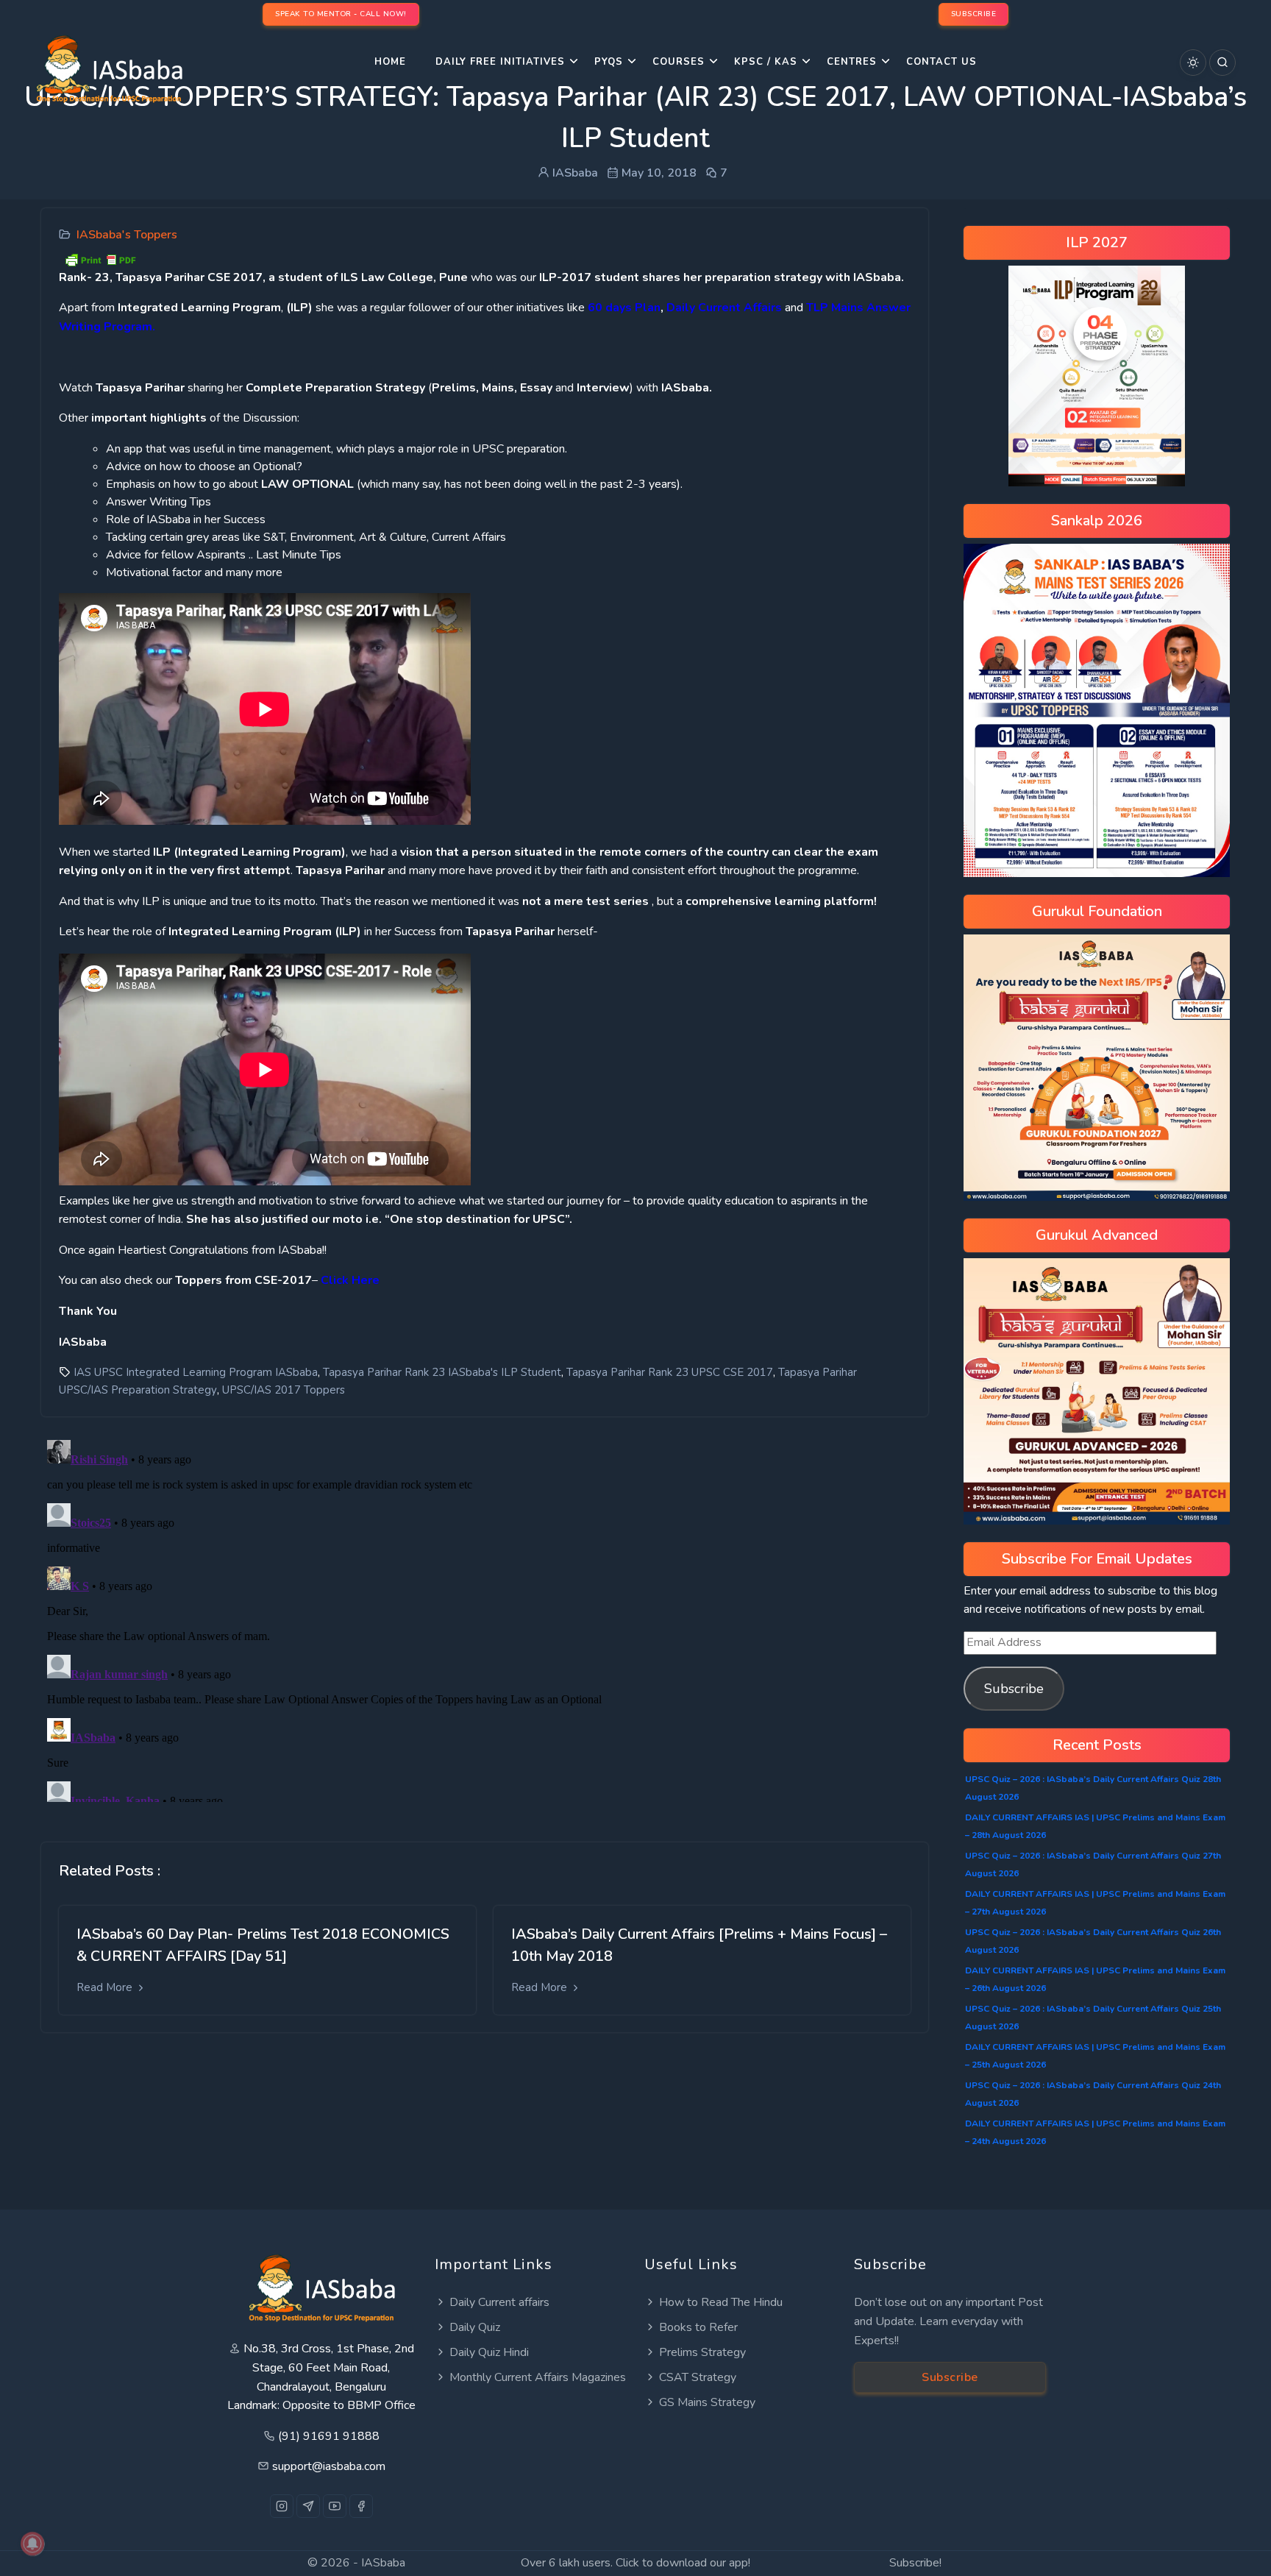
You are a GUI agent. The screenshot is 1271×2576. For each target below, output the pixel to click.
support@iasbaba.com (329, 2466)
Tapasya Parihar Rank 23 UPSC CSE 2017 (670, 1372)
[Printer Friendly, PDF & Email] (100, 258)
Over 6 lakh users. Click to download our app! (635, 2563)
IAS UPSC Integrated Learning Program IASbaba (196, 1372)
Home (390, 62)
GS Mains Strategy (707, 2402)
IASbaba (383, 2563)
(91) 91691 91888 (329, 2436)
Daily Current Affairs (724, 308)
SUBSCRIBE (974, 14)
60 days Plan (624, 308)
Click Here (350, 1280)
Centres (852, 62)
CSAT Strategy (698, 2377)
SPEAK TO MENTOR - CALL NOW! (341, 14)
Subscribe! (915, 2563)
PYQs (609, 62)
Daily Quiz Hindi (489, 2352)
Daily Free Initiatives (500, 62)
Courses (679, 62)
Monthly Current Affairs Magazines (538, 2377)
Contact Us (941, 62)
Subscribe (1014, 1689)
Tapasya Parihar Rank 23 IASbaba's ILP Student (442, 1372)
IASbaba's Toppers (127, 235)
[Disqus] (485, 1618)
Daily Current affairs (499, 2302)
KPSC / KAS (766, 62)
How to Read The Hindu (721, 2302)
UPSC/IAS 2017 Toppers (284, 1390)
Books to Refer (698, 2327)
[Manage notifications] (32, 2544)
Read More (106, 1987)
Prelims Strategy (702, 2352)
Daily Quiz (475, 2327)
